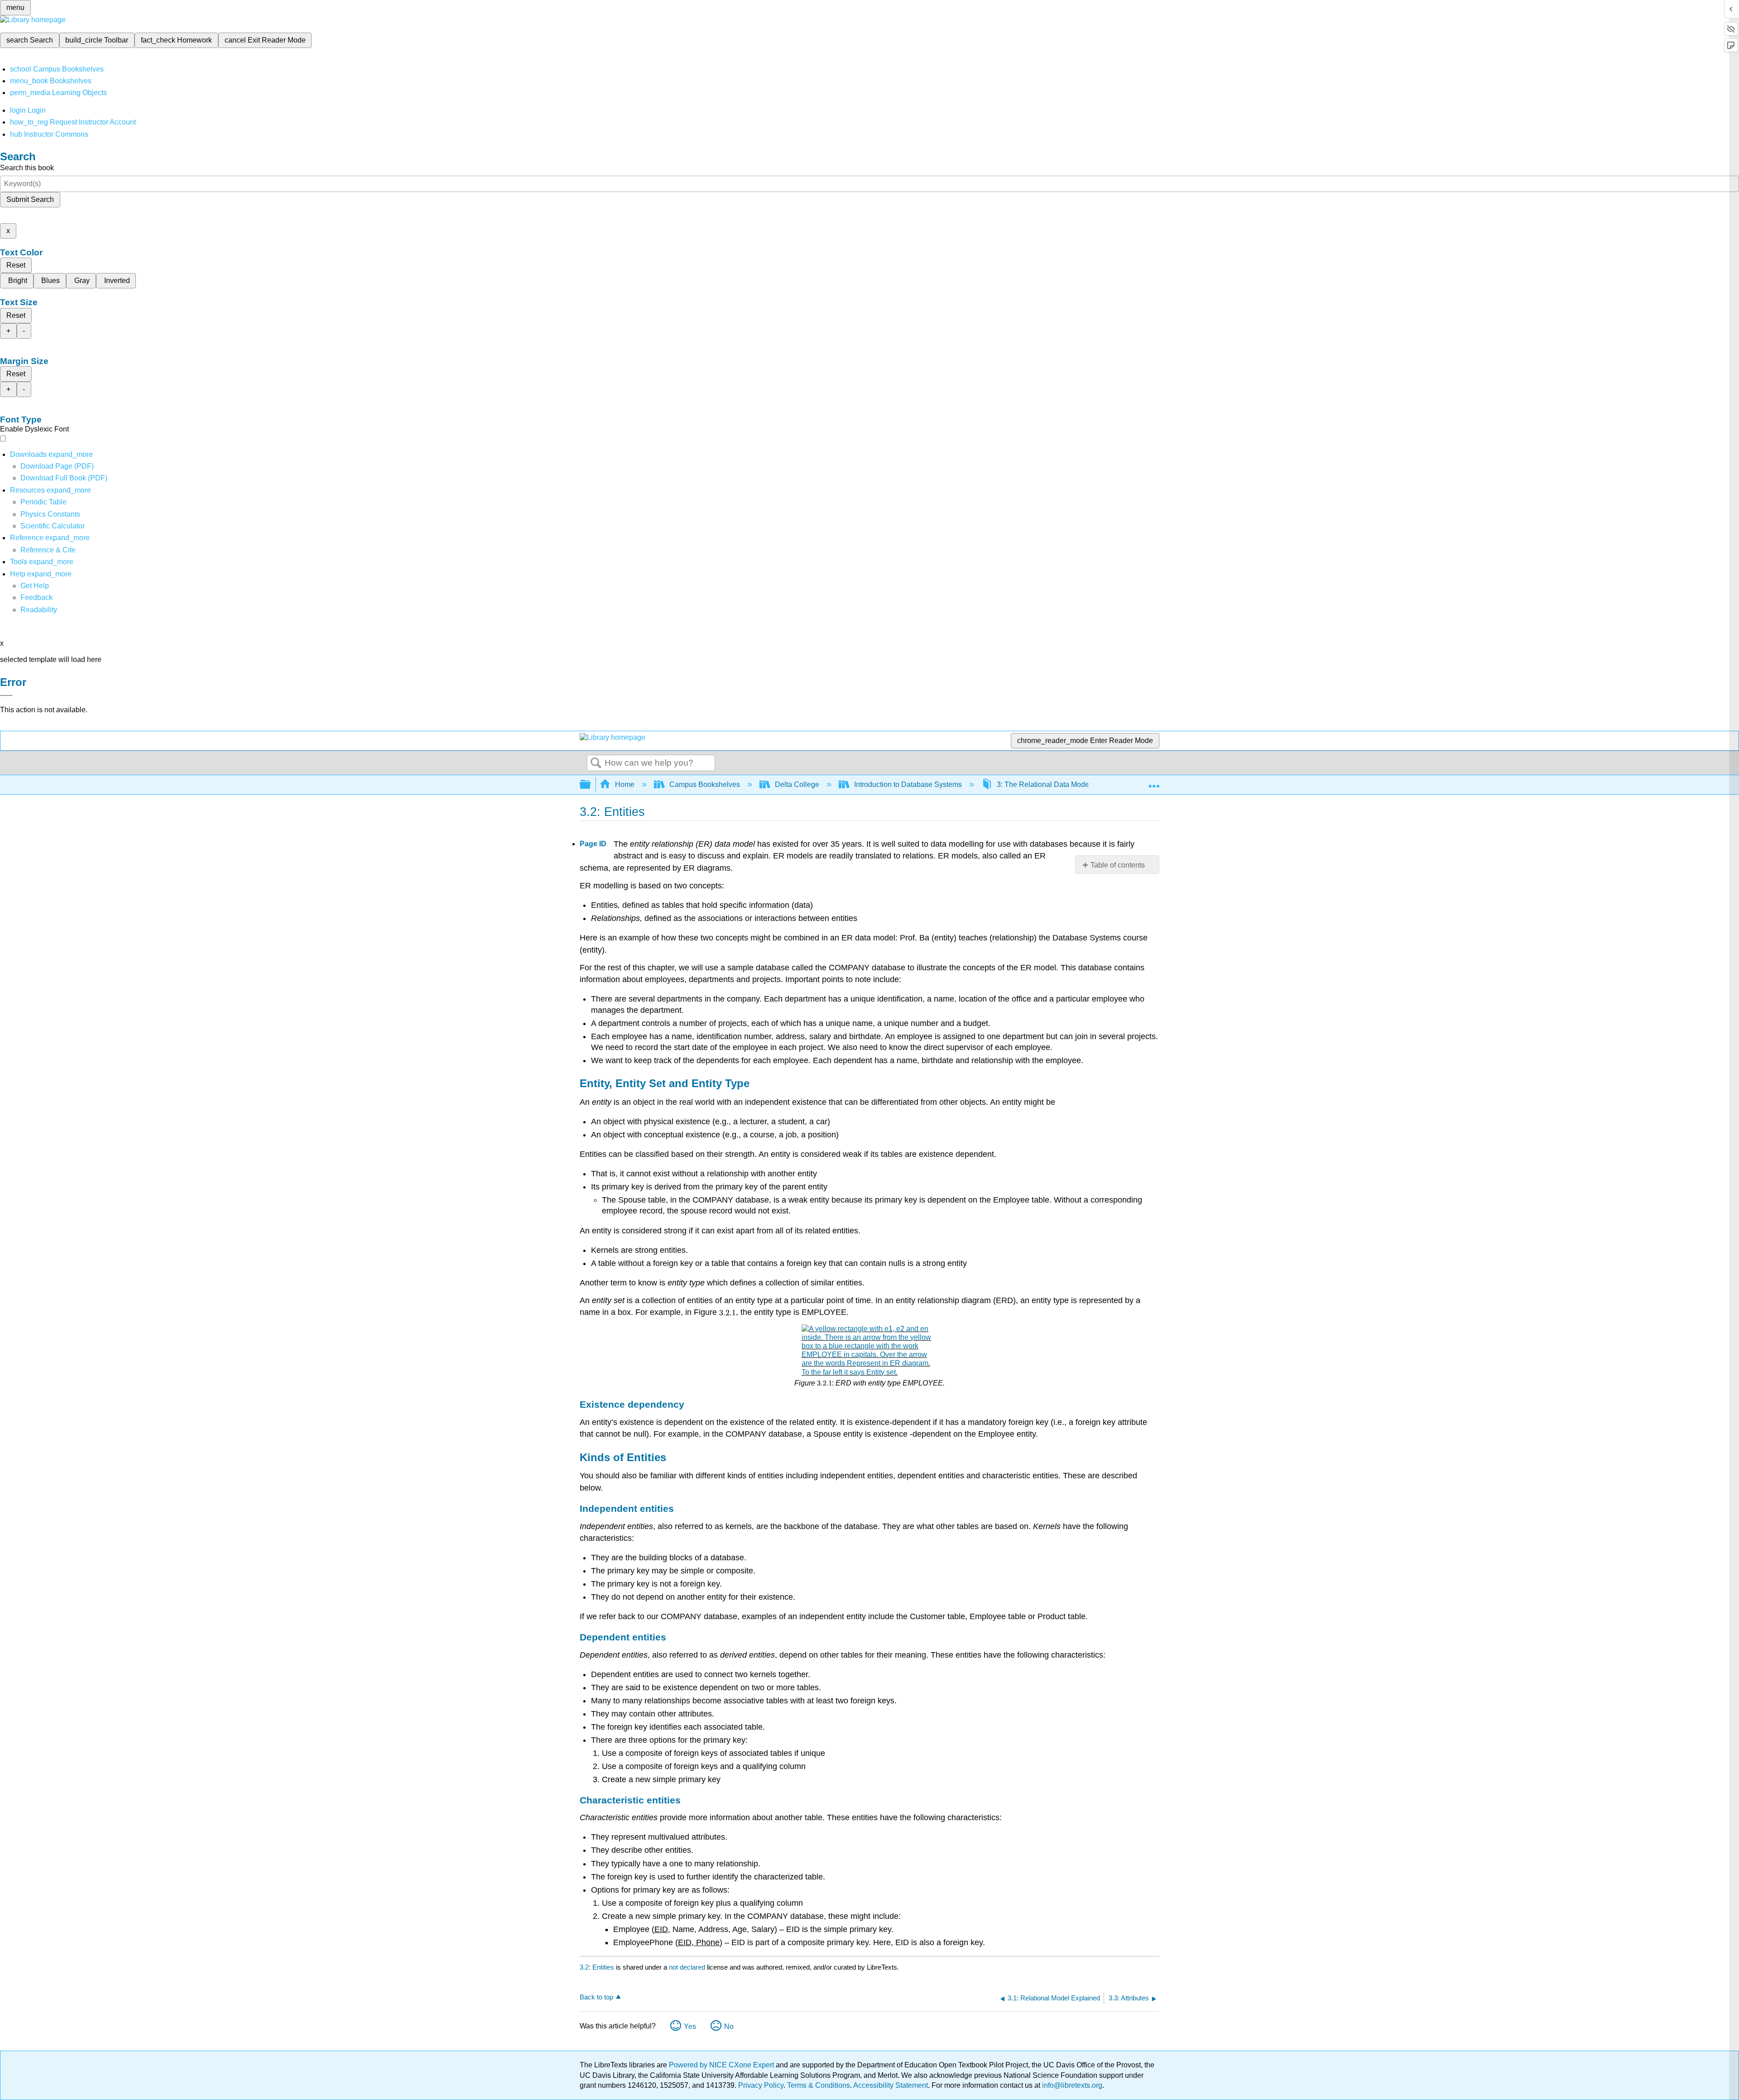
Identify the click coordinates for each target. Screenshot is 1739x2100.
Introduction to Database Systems (908, 784)
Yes (690, 2026)
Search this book (27, 168)
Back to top (596, 1997)
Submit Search (30, 199)
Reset (16, 265)
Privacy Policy (761, 2085)
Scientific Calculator (53, 526)
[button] (36, 597)
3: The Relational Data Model (1044, 784)
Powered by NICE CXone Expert (722, 2065)
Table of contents (1118, 865)
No (729, 2026)
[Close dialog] (6, 695)
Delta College (797, 784)
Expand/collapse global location (1154, 782)
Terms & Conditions (819, 2085)
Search (596, 763)
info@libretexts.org (1071, 2085)
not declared (688, 1967)
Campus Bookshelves (705, 784)
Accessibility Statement (891, 2085)
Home (625, 784)
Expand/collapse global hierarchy (591, 785)
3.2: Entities (597, 1967)
